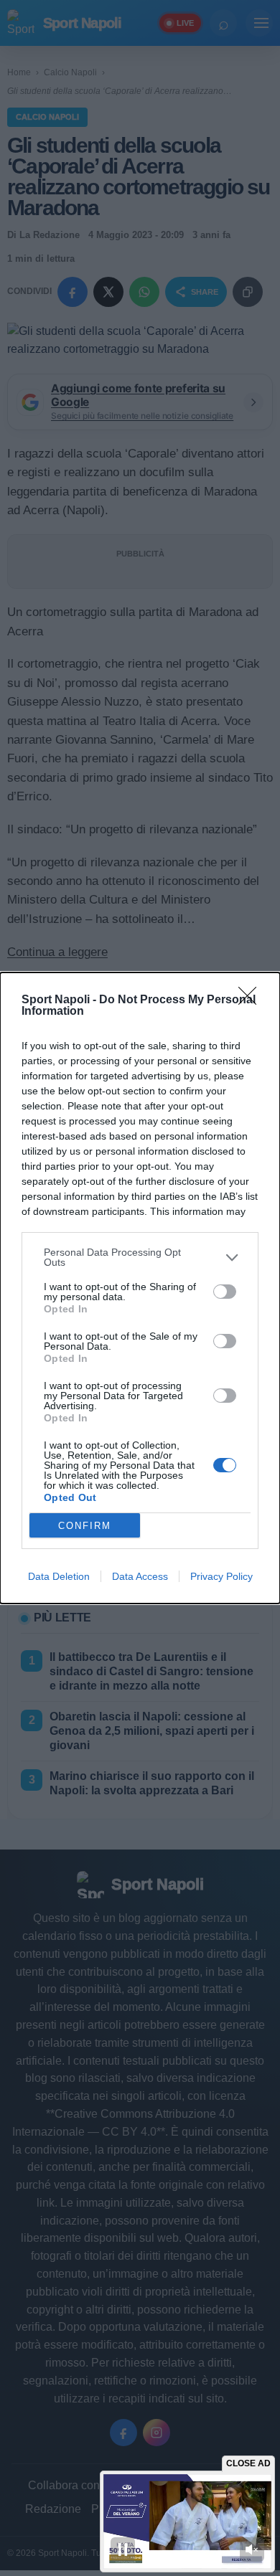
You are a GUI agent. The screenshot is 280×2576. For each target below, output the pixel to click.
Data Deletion (59, 1576)
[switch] (225, 1292)
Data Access (140, 1576)
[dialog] (140, 1288)
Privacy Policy (221, 1576)
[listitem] (140, 1257)
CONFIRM (85, 1526)
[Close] (252, 1000)
